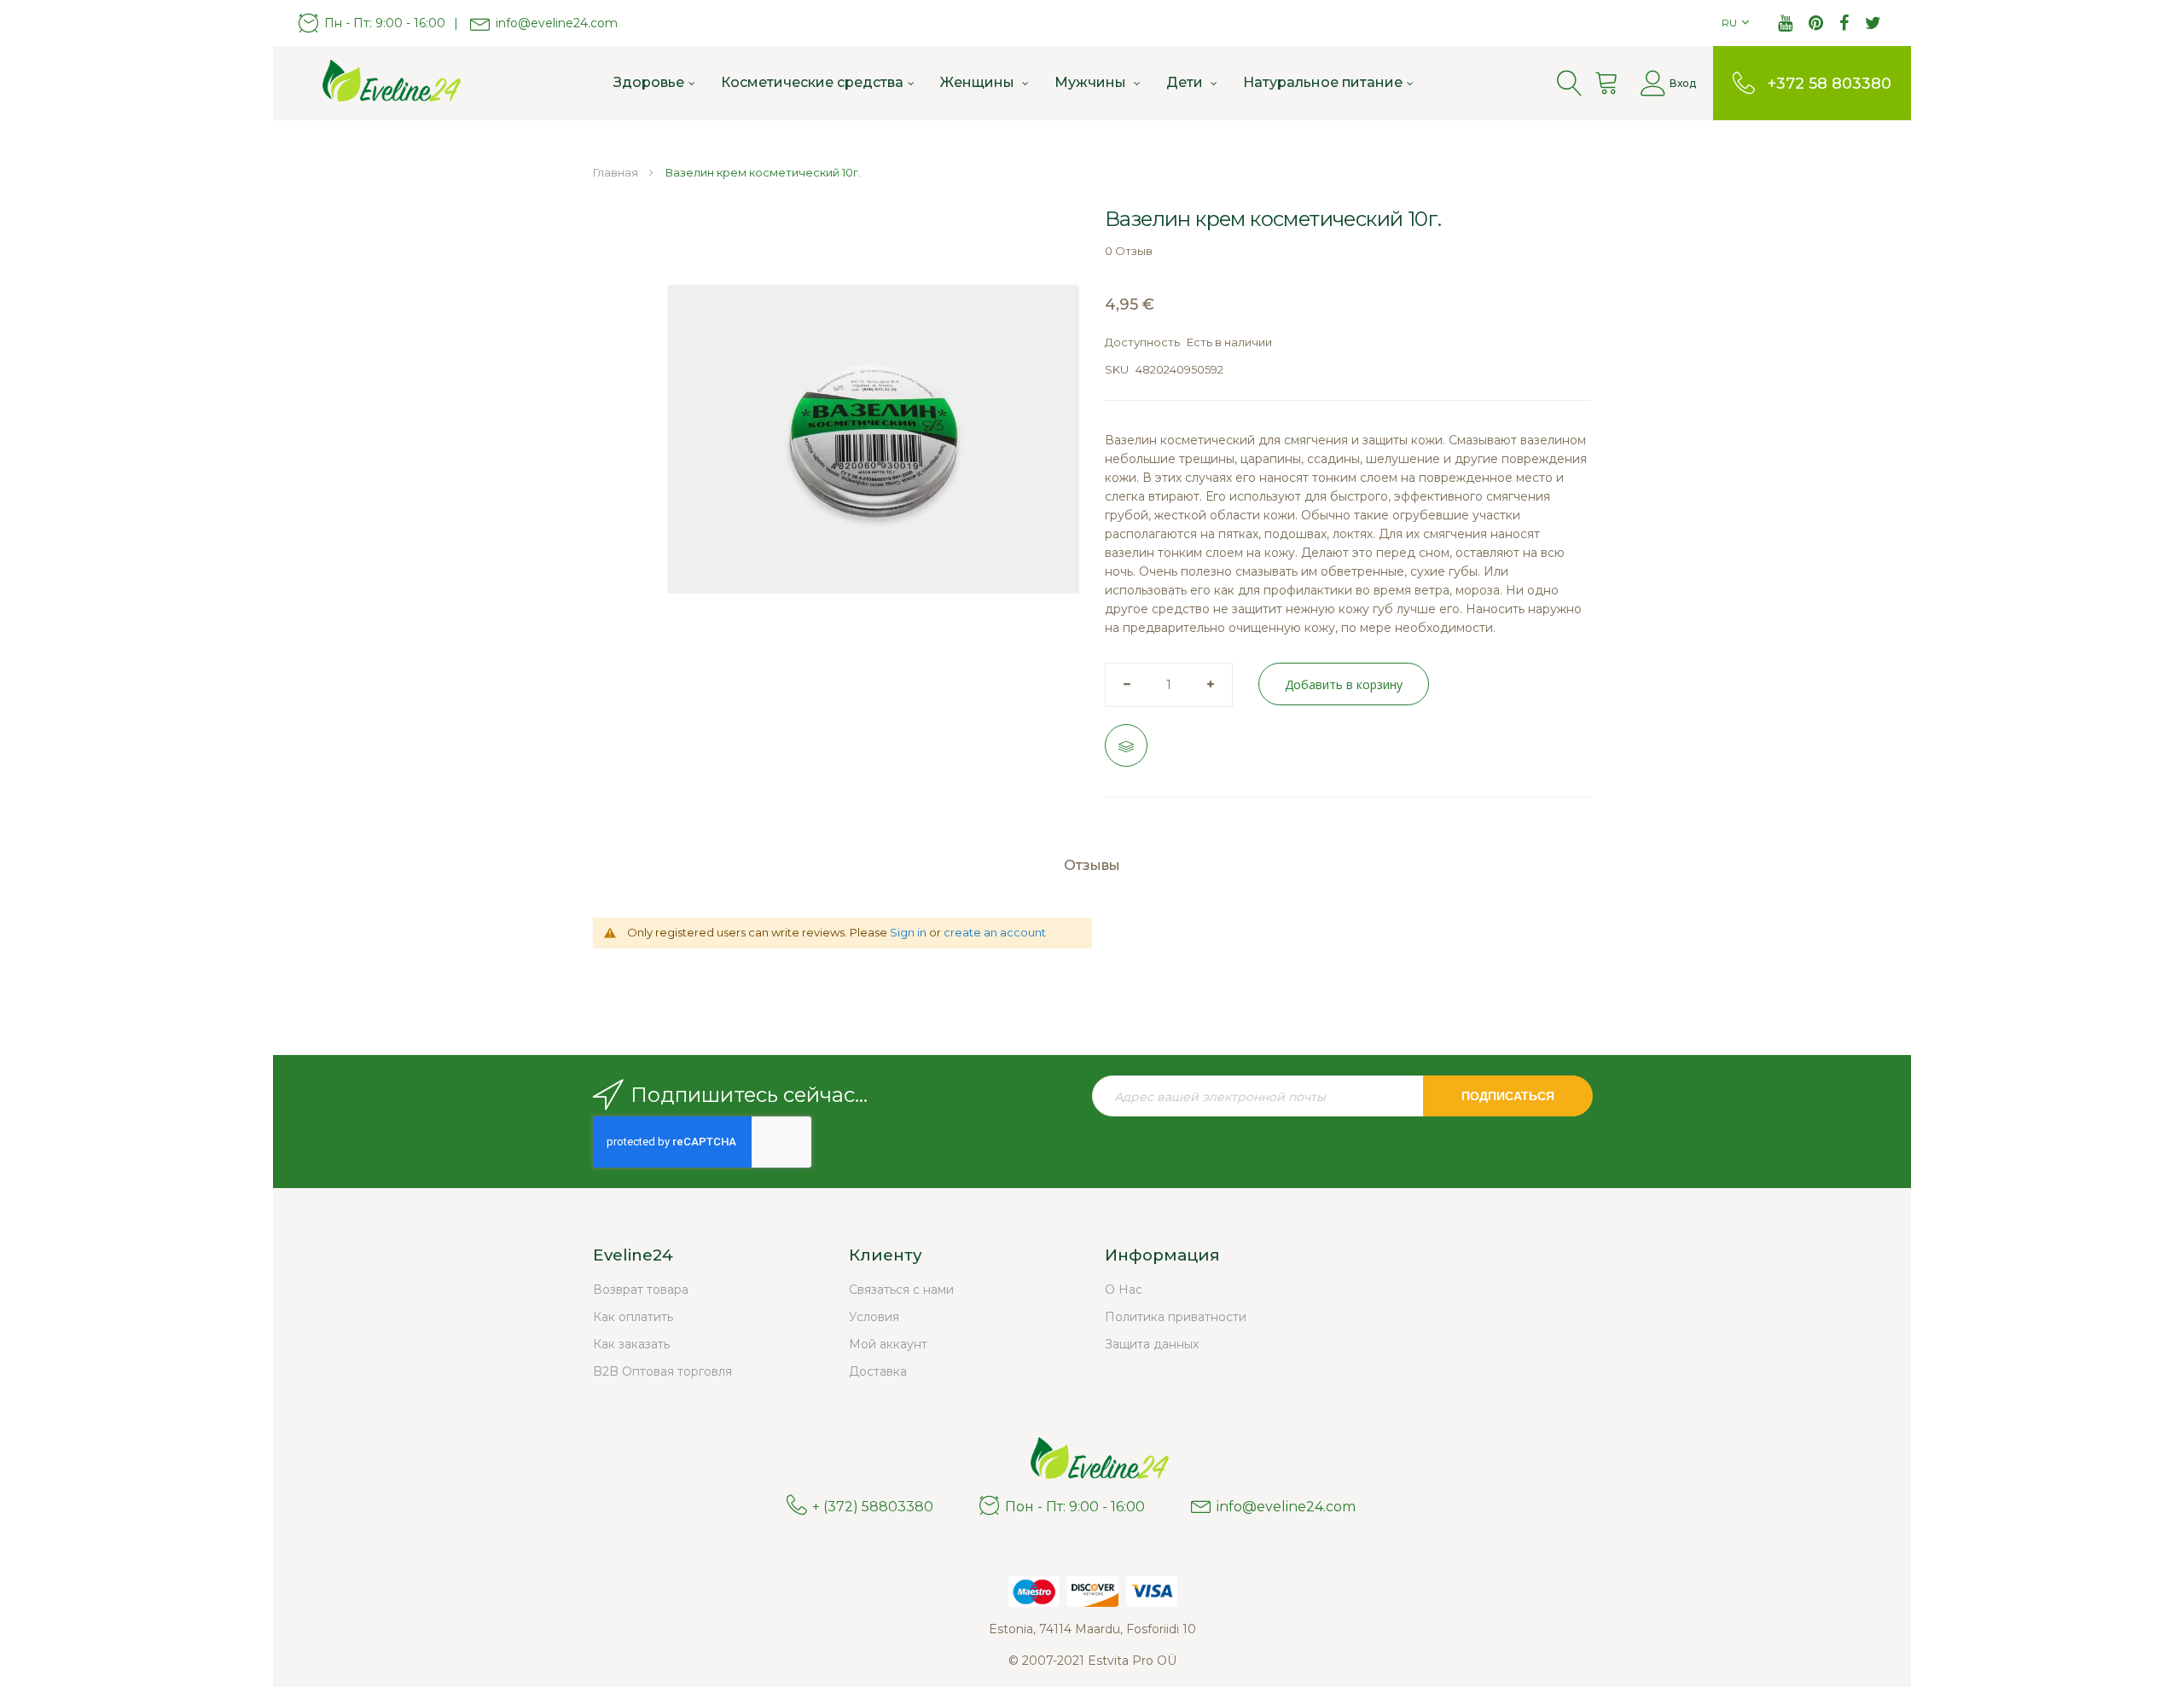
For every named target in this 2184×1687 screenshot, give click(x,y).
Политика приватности (1176, 1317)
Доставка (878, 1371)
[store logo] (384, 83)
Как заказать (631, 1344)
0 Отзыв (1129, 251)
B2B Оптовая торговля (662, 1371)
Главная (616, 172)
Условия (874, 1317)
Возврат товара (641, 1290)
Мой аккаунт (888, 1344)
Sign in (908, 932)
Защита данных (1152, 1344)
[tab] (1092, 872)
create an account (995, 932)
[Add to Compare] (1126, 745)
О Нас (1124, 1290)
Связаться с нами (901, 1290)
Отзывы (1092, 865)
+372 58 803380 (1830, 84)
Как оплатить (633, 1317)
